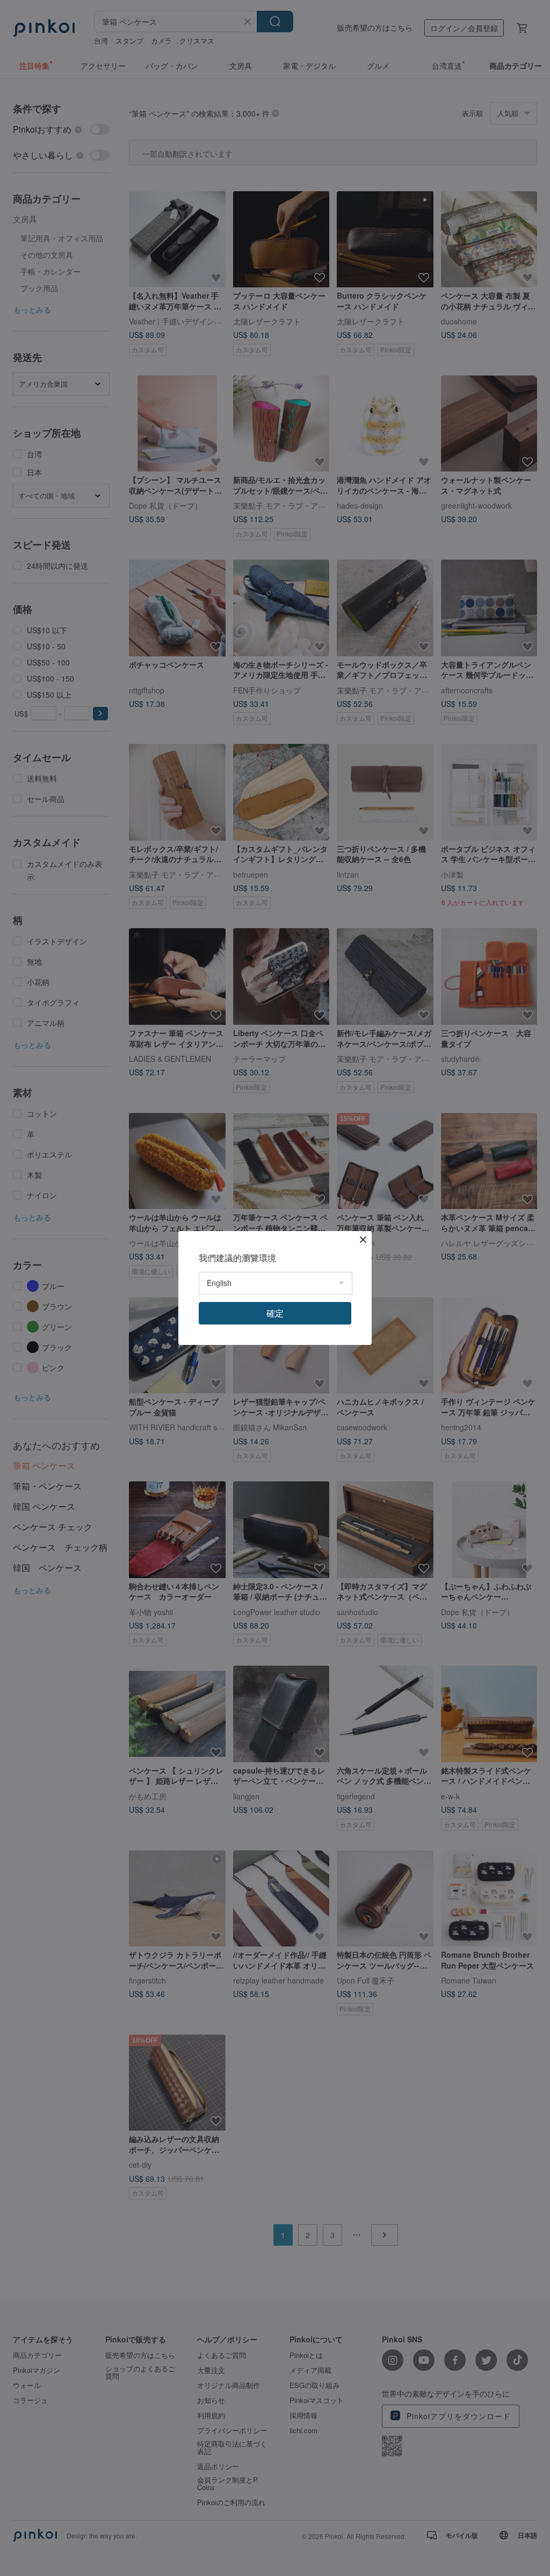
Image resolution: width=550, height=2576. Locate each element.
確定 (275, 1313)
